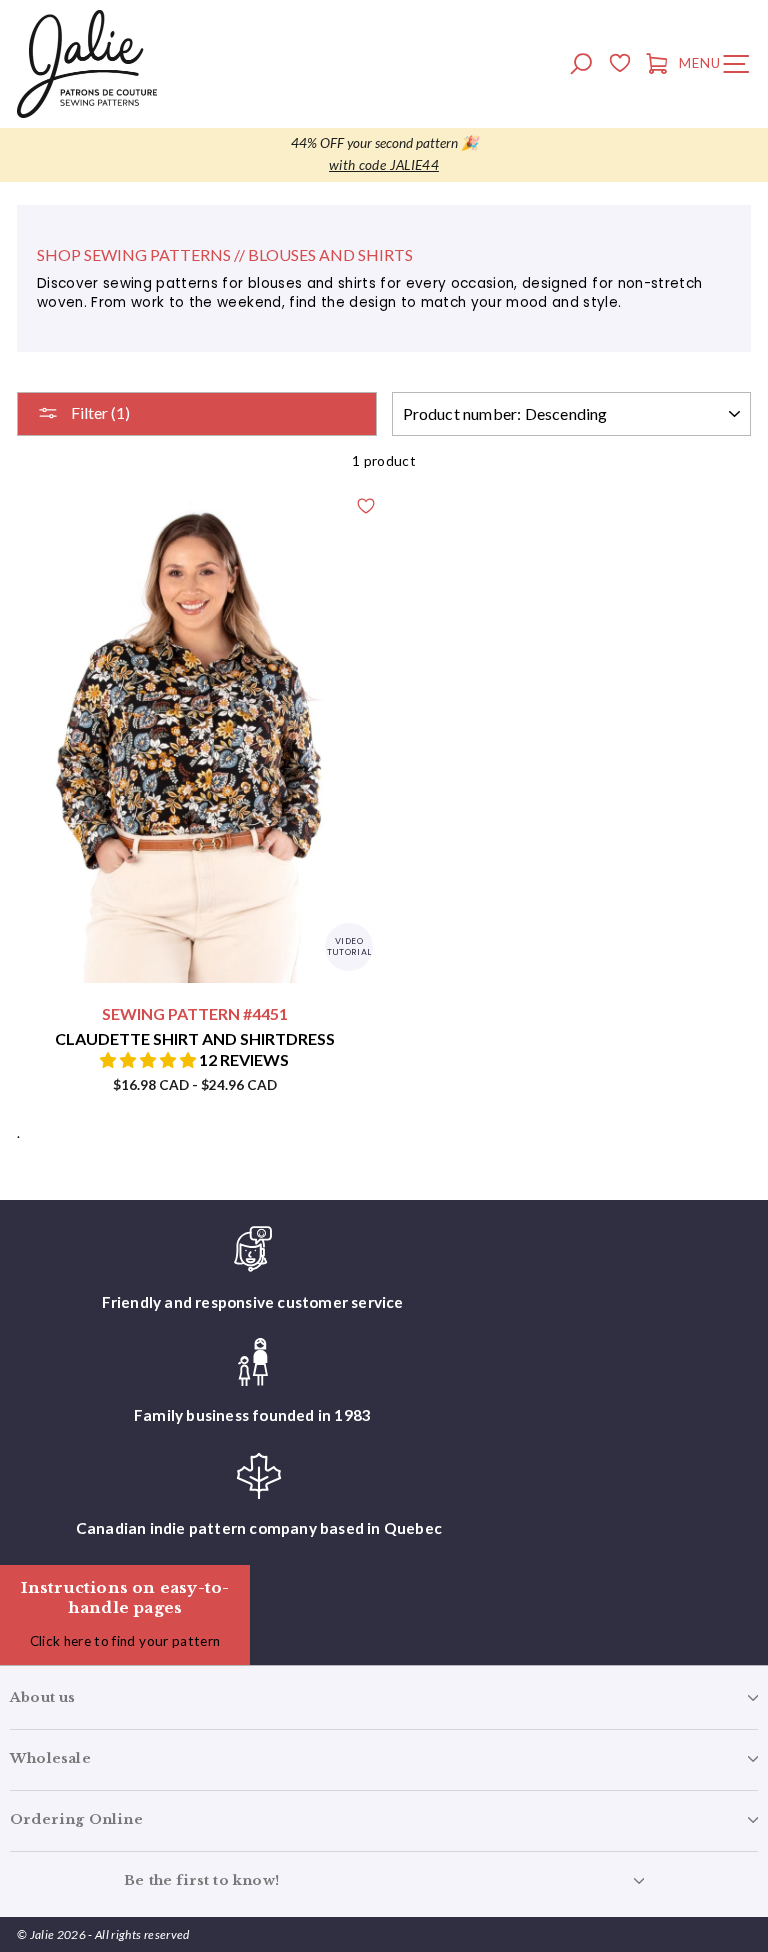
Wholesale (50, 1758)
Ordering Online (76, 1819)
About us (43, 1697)
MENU (719, 67)
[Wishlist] (619, 66)
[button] (149, 1059)
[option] (384, 155)
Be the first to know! (201, 1880)
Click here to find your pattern (125, 1641)
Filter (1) (99, 412)
